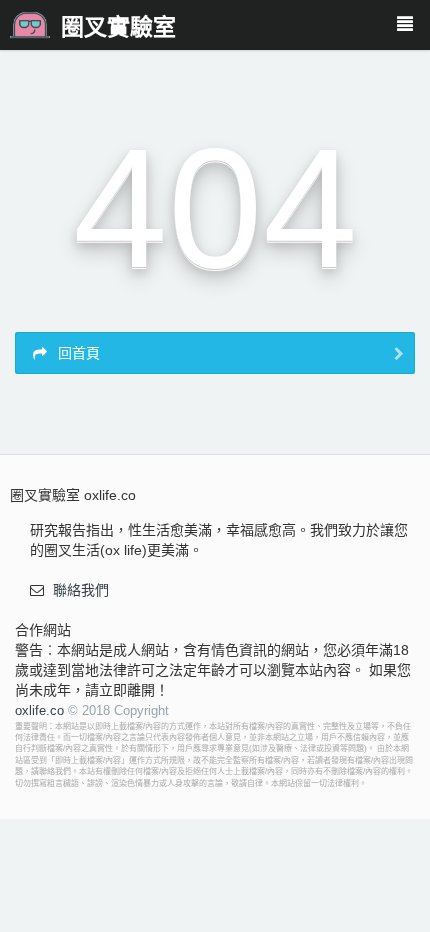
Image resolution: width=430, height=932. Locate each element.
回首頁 (77, 353)
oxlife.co (39, 710)
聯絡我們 (81, 590)
